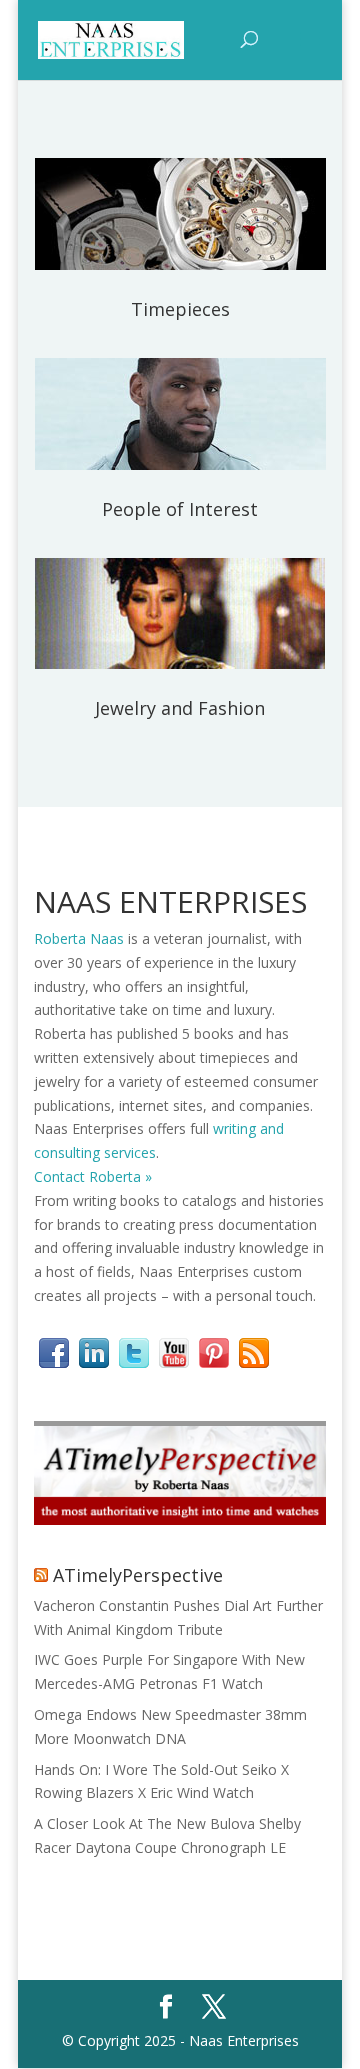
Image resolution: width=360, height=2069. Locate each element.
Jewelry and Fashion (180, 708)
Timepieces (180, 309)
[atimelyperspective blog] (180, 1519)
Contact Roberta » (93, 1176)
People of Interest (180, 509)
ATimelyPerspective (138, 1575)
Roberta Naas (79, 938)
